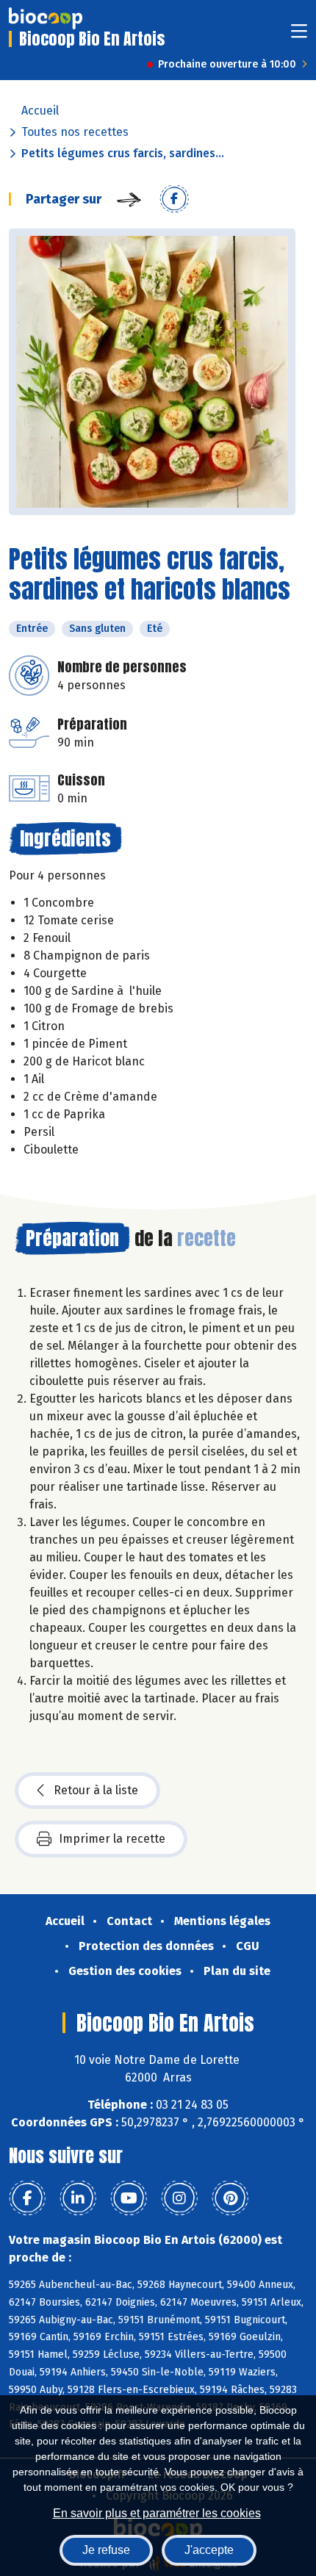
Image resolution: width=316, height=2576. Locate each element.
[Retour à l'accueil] (46, 18)
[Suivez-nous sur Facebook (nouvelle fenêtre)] (27, 2198)
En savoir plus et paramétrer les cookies (157, 2513)
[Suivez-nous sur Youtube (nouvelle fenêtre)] (129, 2198)
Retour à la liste (96, 1790)
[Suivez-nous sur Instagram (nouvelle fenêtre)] (179, 2198)
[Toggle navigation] (299, 36)
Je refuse (106, 2550)
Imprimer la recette (112, 1839)
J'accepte (209, 2550)
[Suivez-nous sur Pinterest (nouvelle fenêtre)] (230, 2198)
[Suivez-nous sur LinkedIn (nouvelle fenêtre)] (78, 2198)
